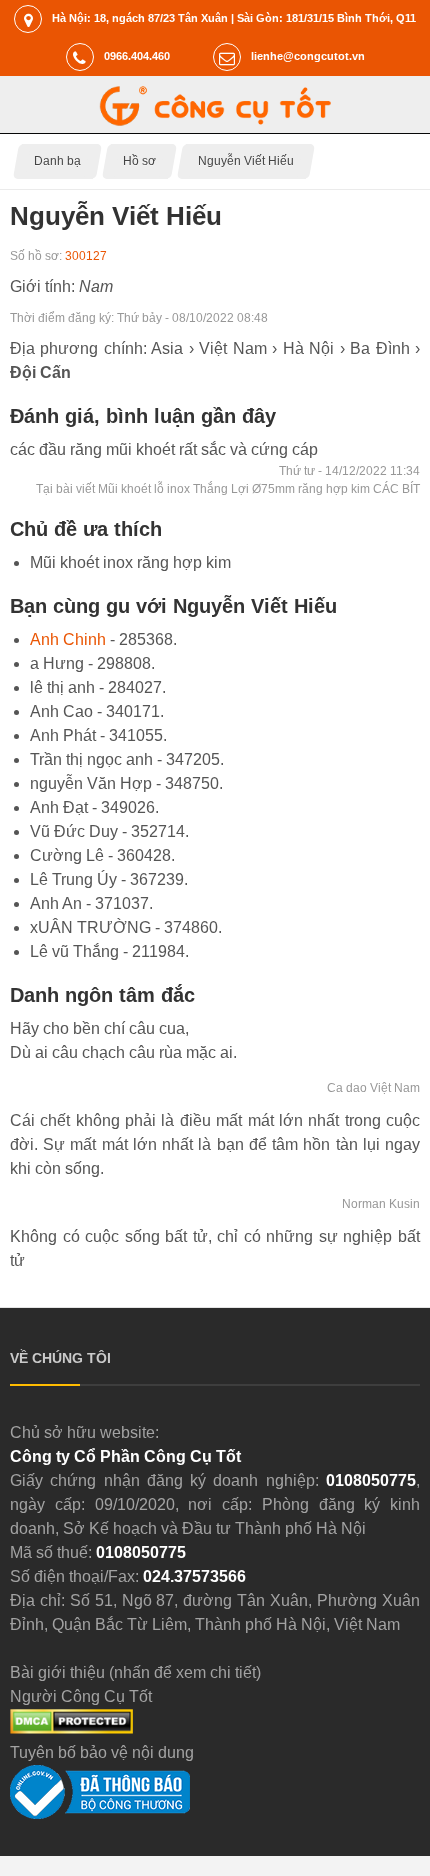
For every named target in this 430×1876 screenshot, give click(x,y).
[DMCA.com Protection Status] (71, 1728)
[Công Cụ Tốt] (215, 120)
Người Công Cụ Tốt (81, 1696)
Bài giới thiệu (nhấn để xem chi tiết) (135, 1672)
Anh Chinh (68, 639)
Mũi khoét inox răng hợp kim (130, 562)
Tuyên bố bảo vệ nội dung (102, 1752)
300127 (86, 256)
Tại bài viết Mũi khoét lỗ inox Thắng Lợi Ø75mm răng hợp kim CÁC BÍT (228, 489)
